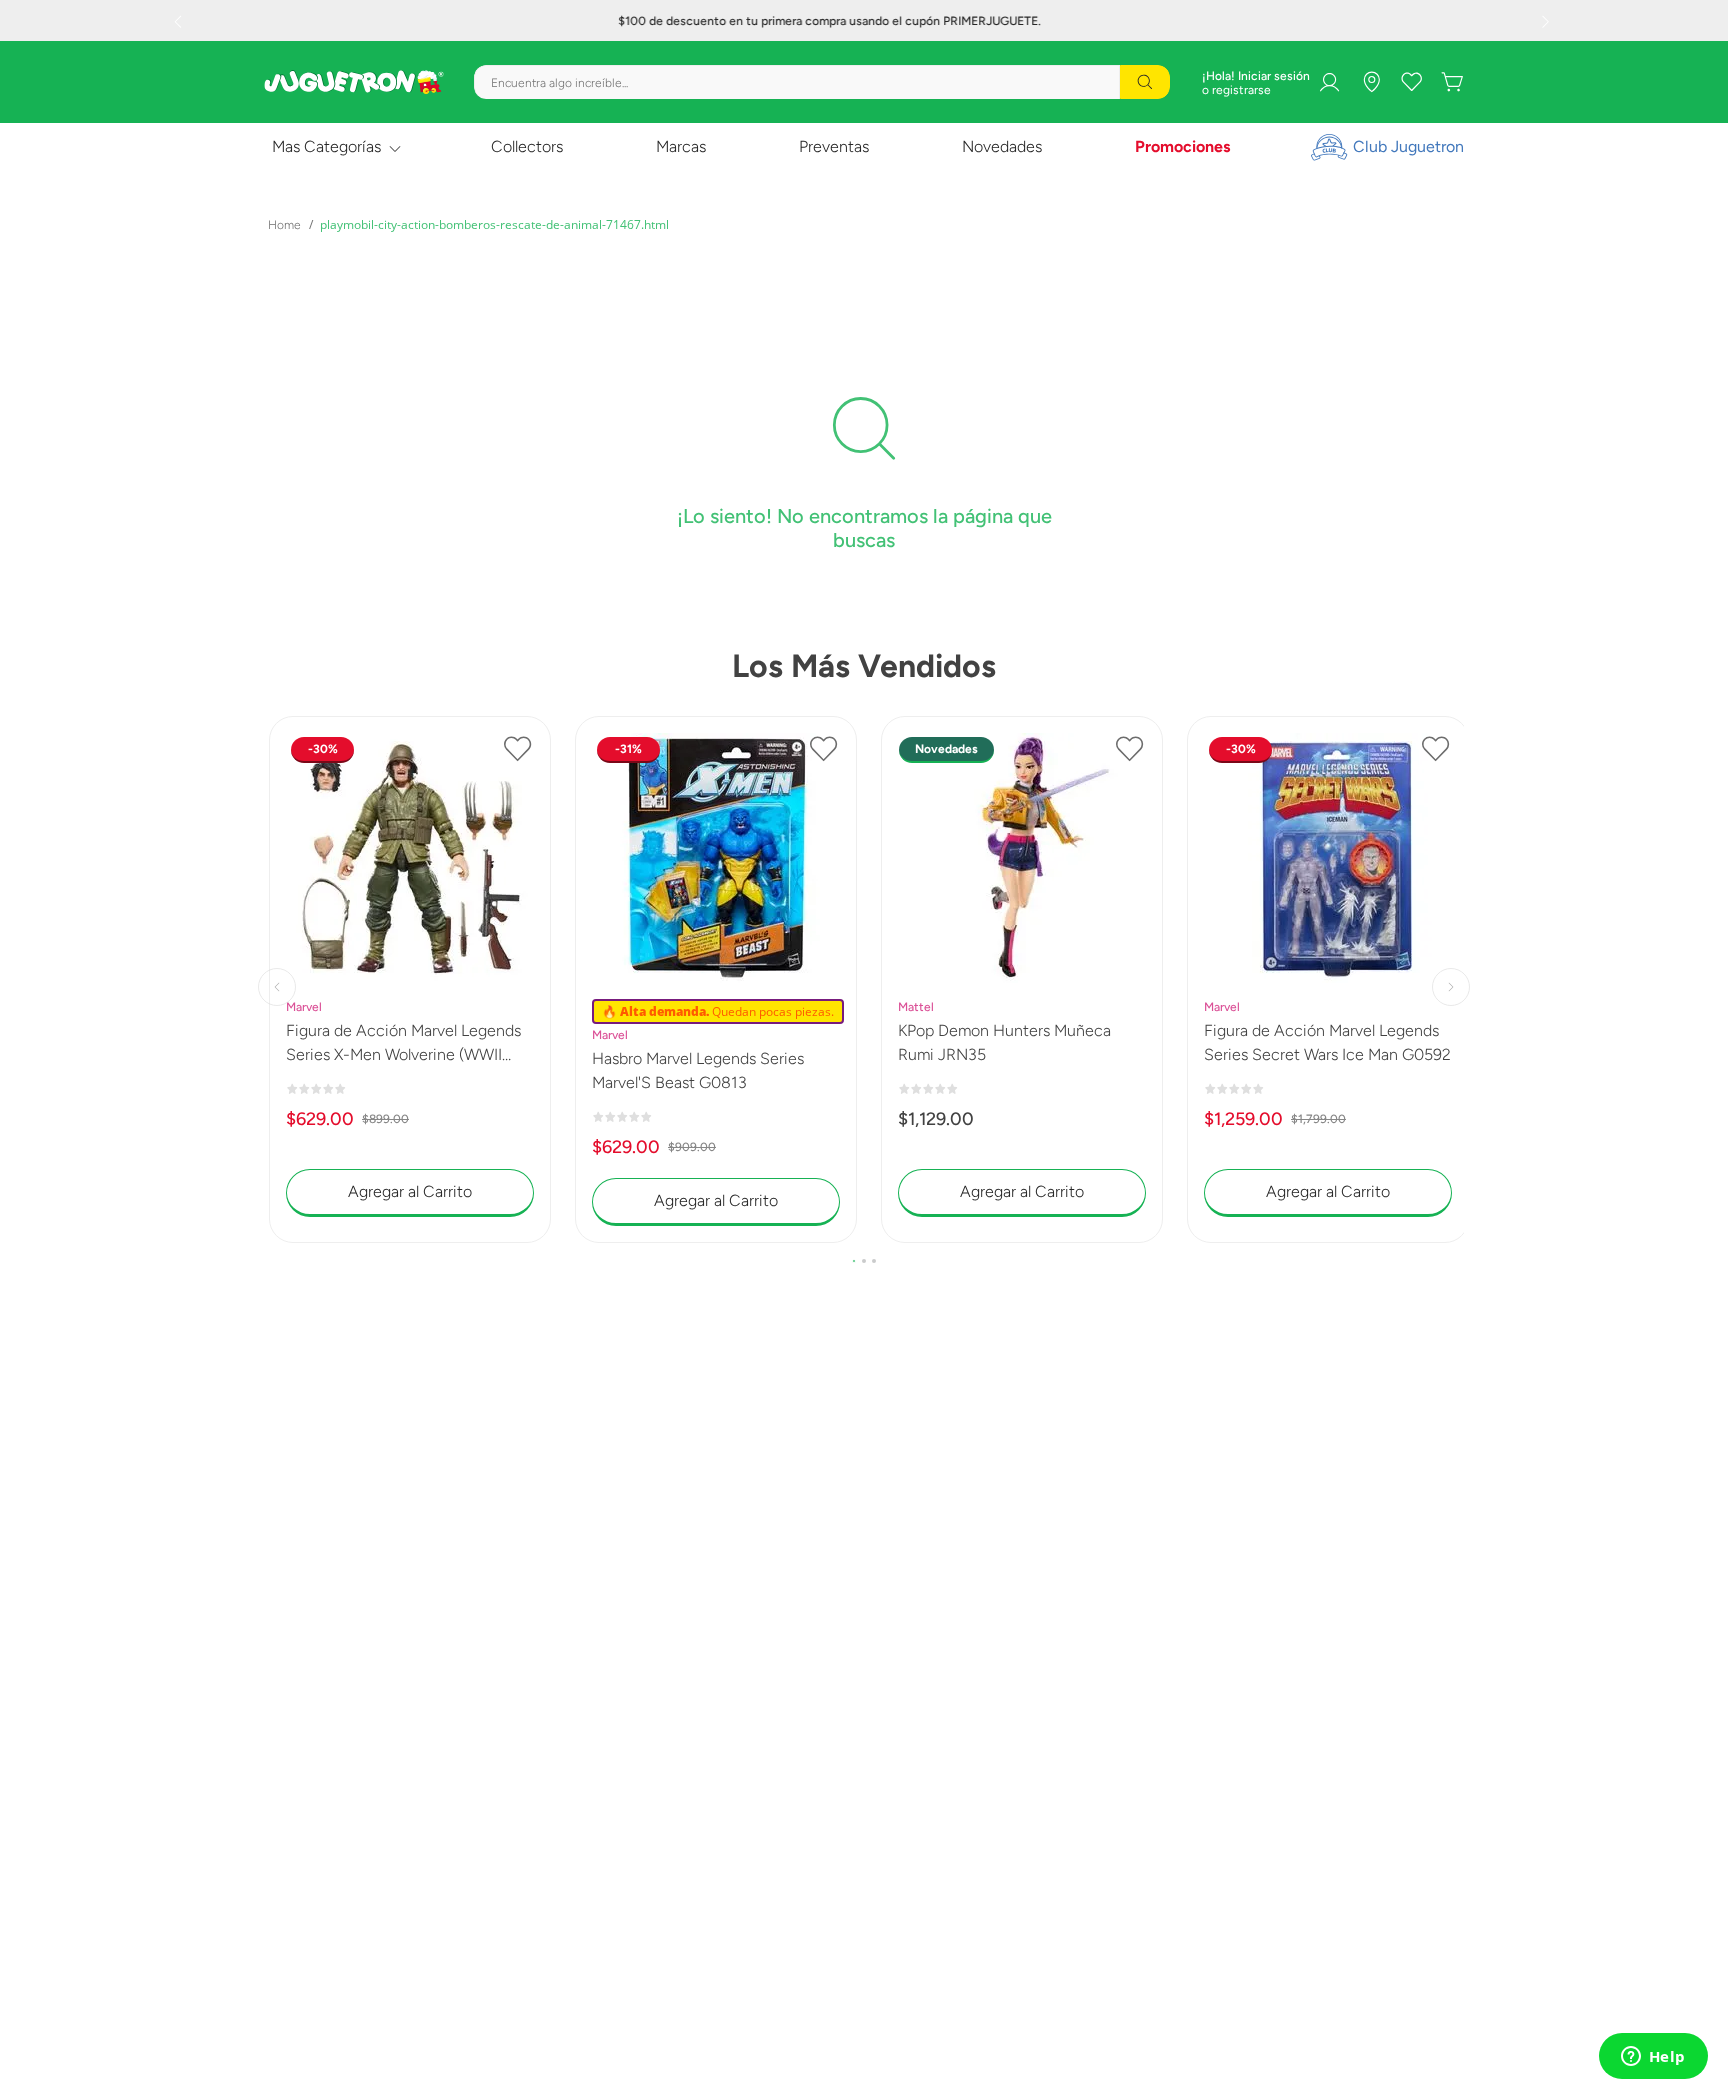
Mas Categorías (326, 146)
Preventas (834, 146)
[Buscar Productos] (1145, 82)
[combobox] (822, 82)
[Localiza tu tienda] (1372, 82)
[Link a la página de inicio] (284, 225)
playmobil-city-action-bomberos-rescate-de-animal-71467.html (494, 224)
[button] (854, 1261)
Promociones (1182, 146)
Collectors (527, 146)
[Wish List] (1412, 82)
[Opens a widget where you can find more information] (1653, 2058)
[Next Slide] (1548, 21)
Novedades (1002, 146)
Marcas (681, 146)
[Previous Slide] (180, 21)
